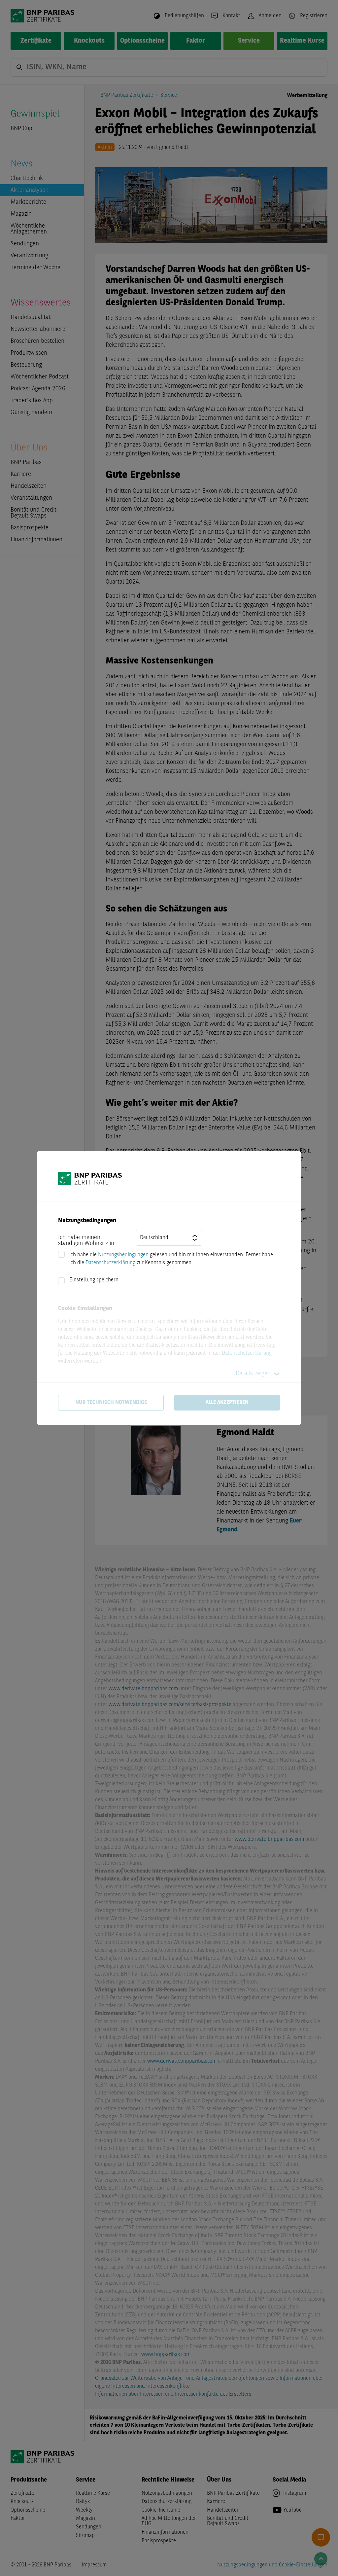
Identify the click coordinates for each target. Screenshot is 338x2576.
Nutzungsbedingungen (123, 1255)
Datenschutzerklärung (110, 1263)
